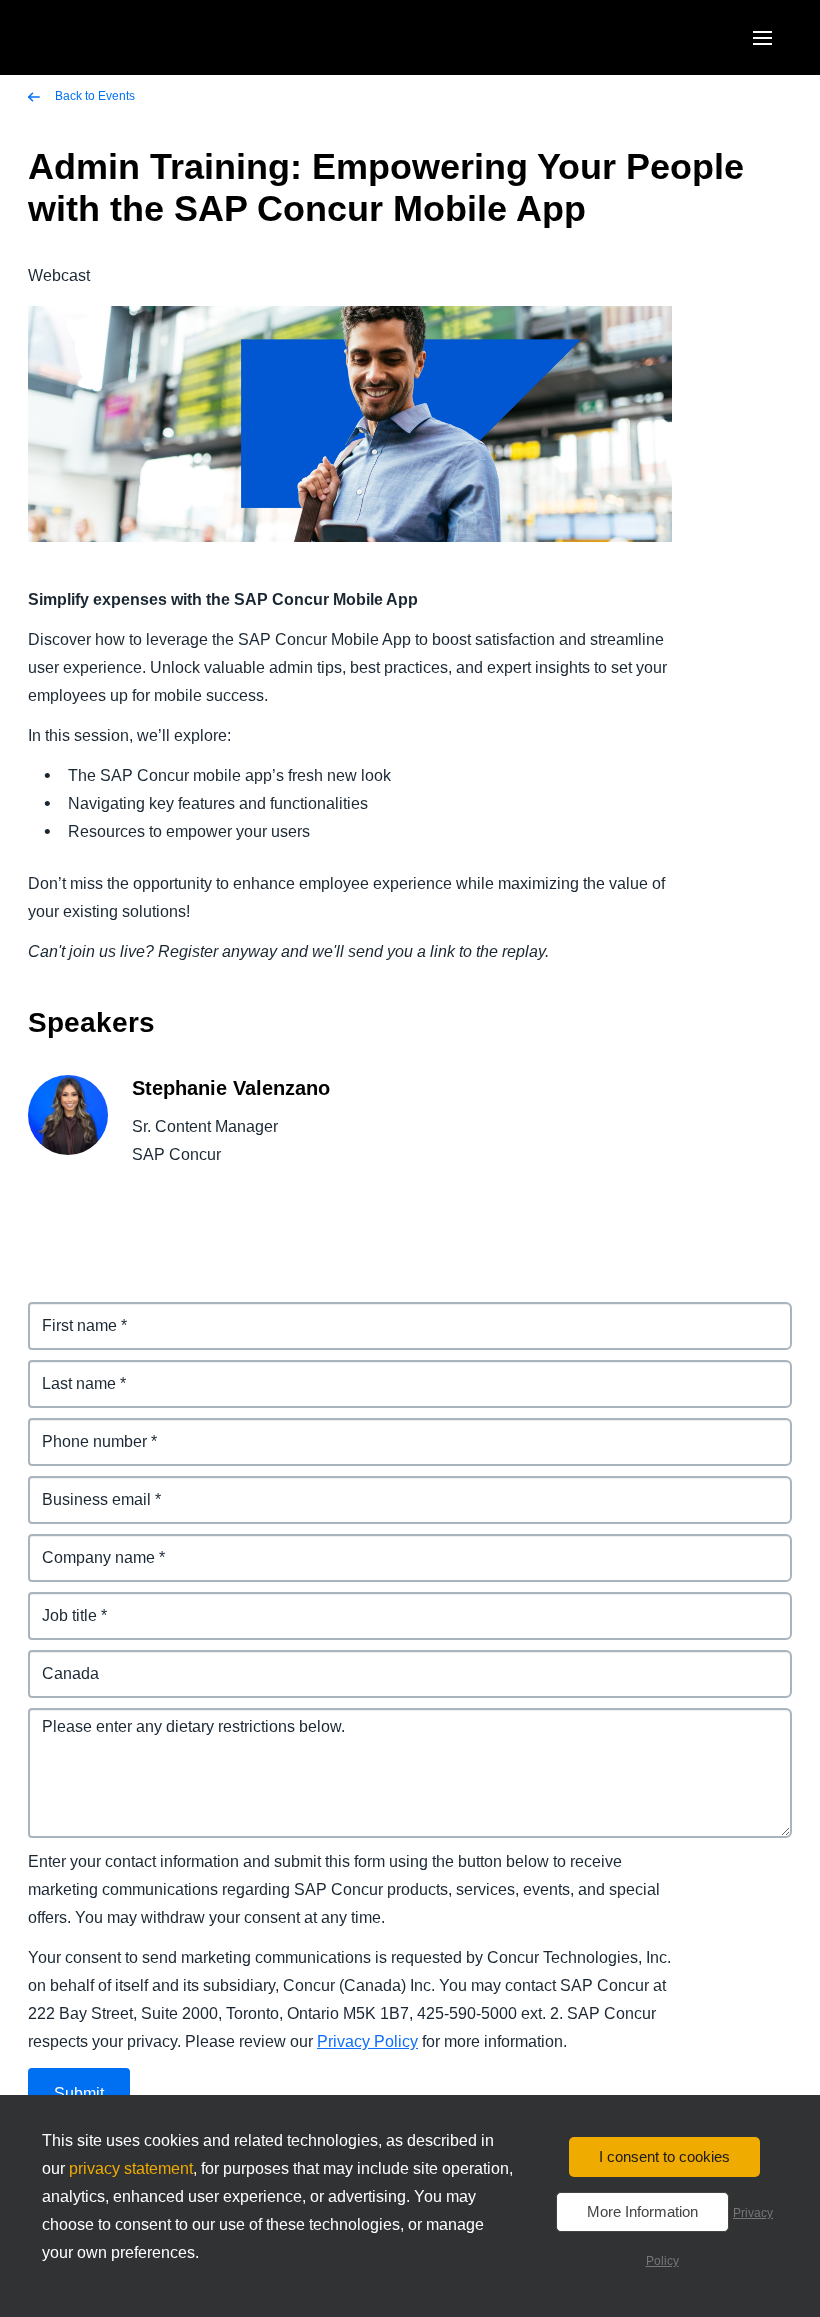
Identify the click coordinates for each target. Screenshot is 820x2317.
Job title (58, 1603)
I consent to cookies (664, 2156)
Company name (88, 1545)
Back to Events (93, 96)
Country (59, 1661)
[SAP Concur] (124, 37)
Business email (86, 1487)
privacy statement (131, 2168)
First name (68, 1313)
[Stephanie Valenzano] (68, 1130)
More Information (642, 2211)
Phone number (84, 1429)
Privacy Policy (367, 2041)
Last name (67, 1371)
